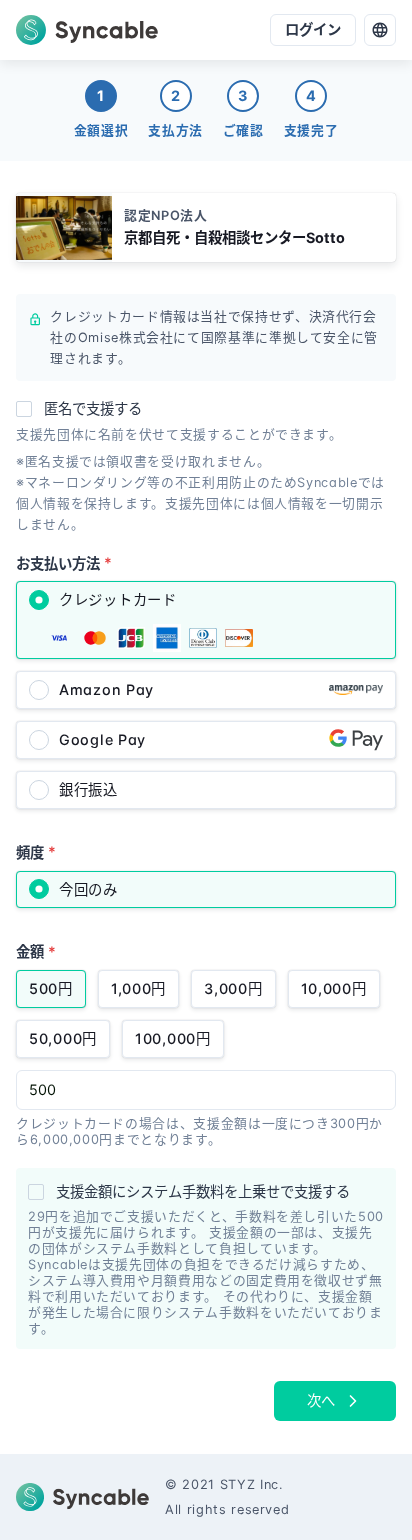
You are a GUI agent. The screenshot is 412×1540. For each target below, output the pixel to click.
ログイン (313, 29)
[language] (380, 30)
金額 (36, 951)
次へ (321, 1400)
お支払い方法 (64, 562)
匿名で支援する (93, 408)
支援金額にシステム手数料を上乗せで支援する (203, 1191)
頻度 (36, 851)
